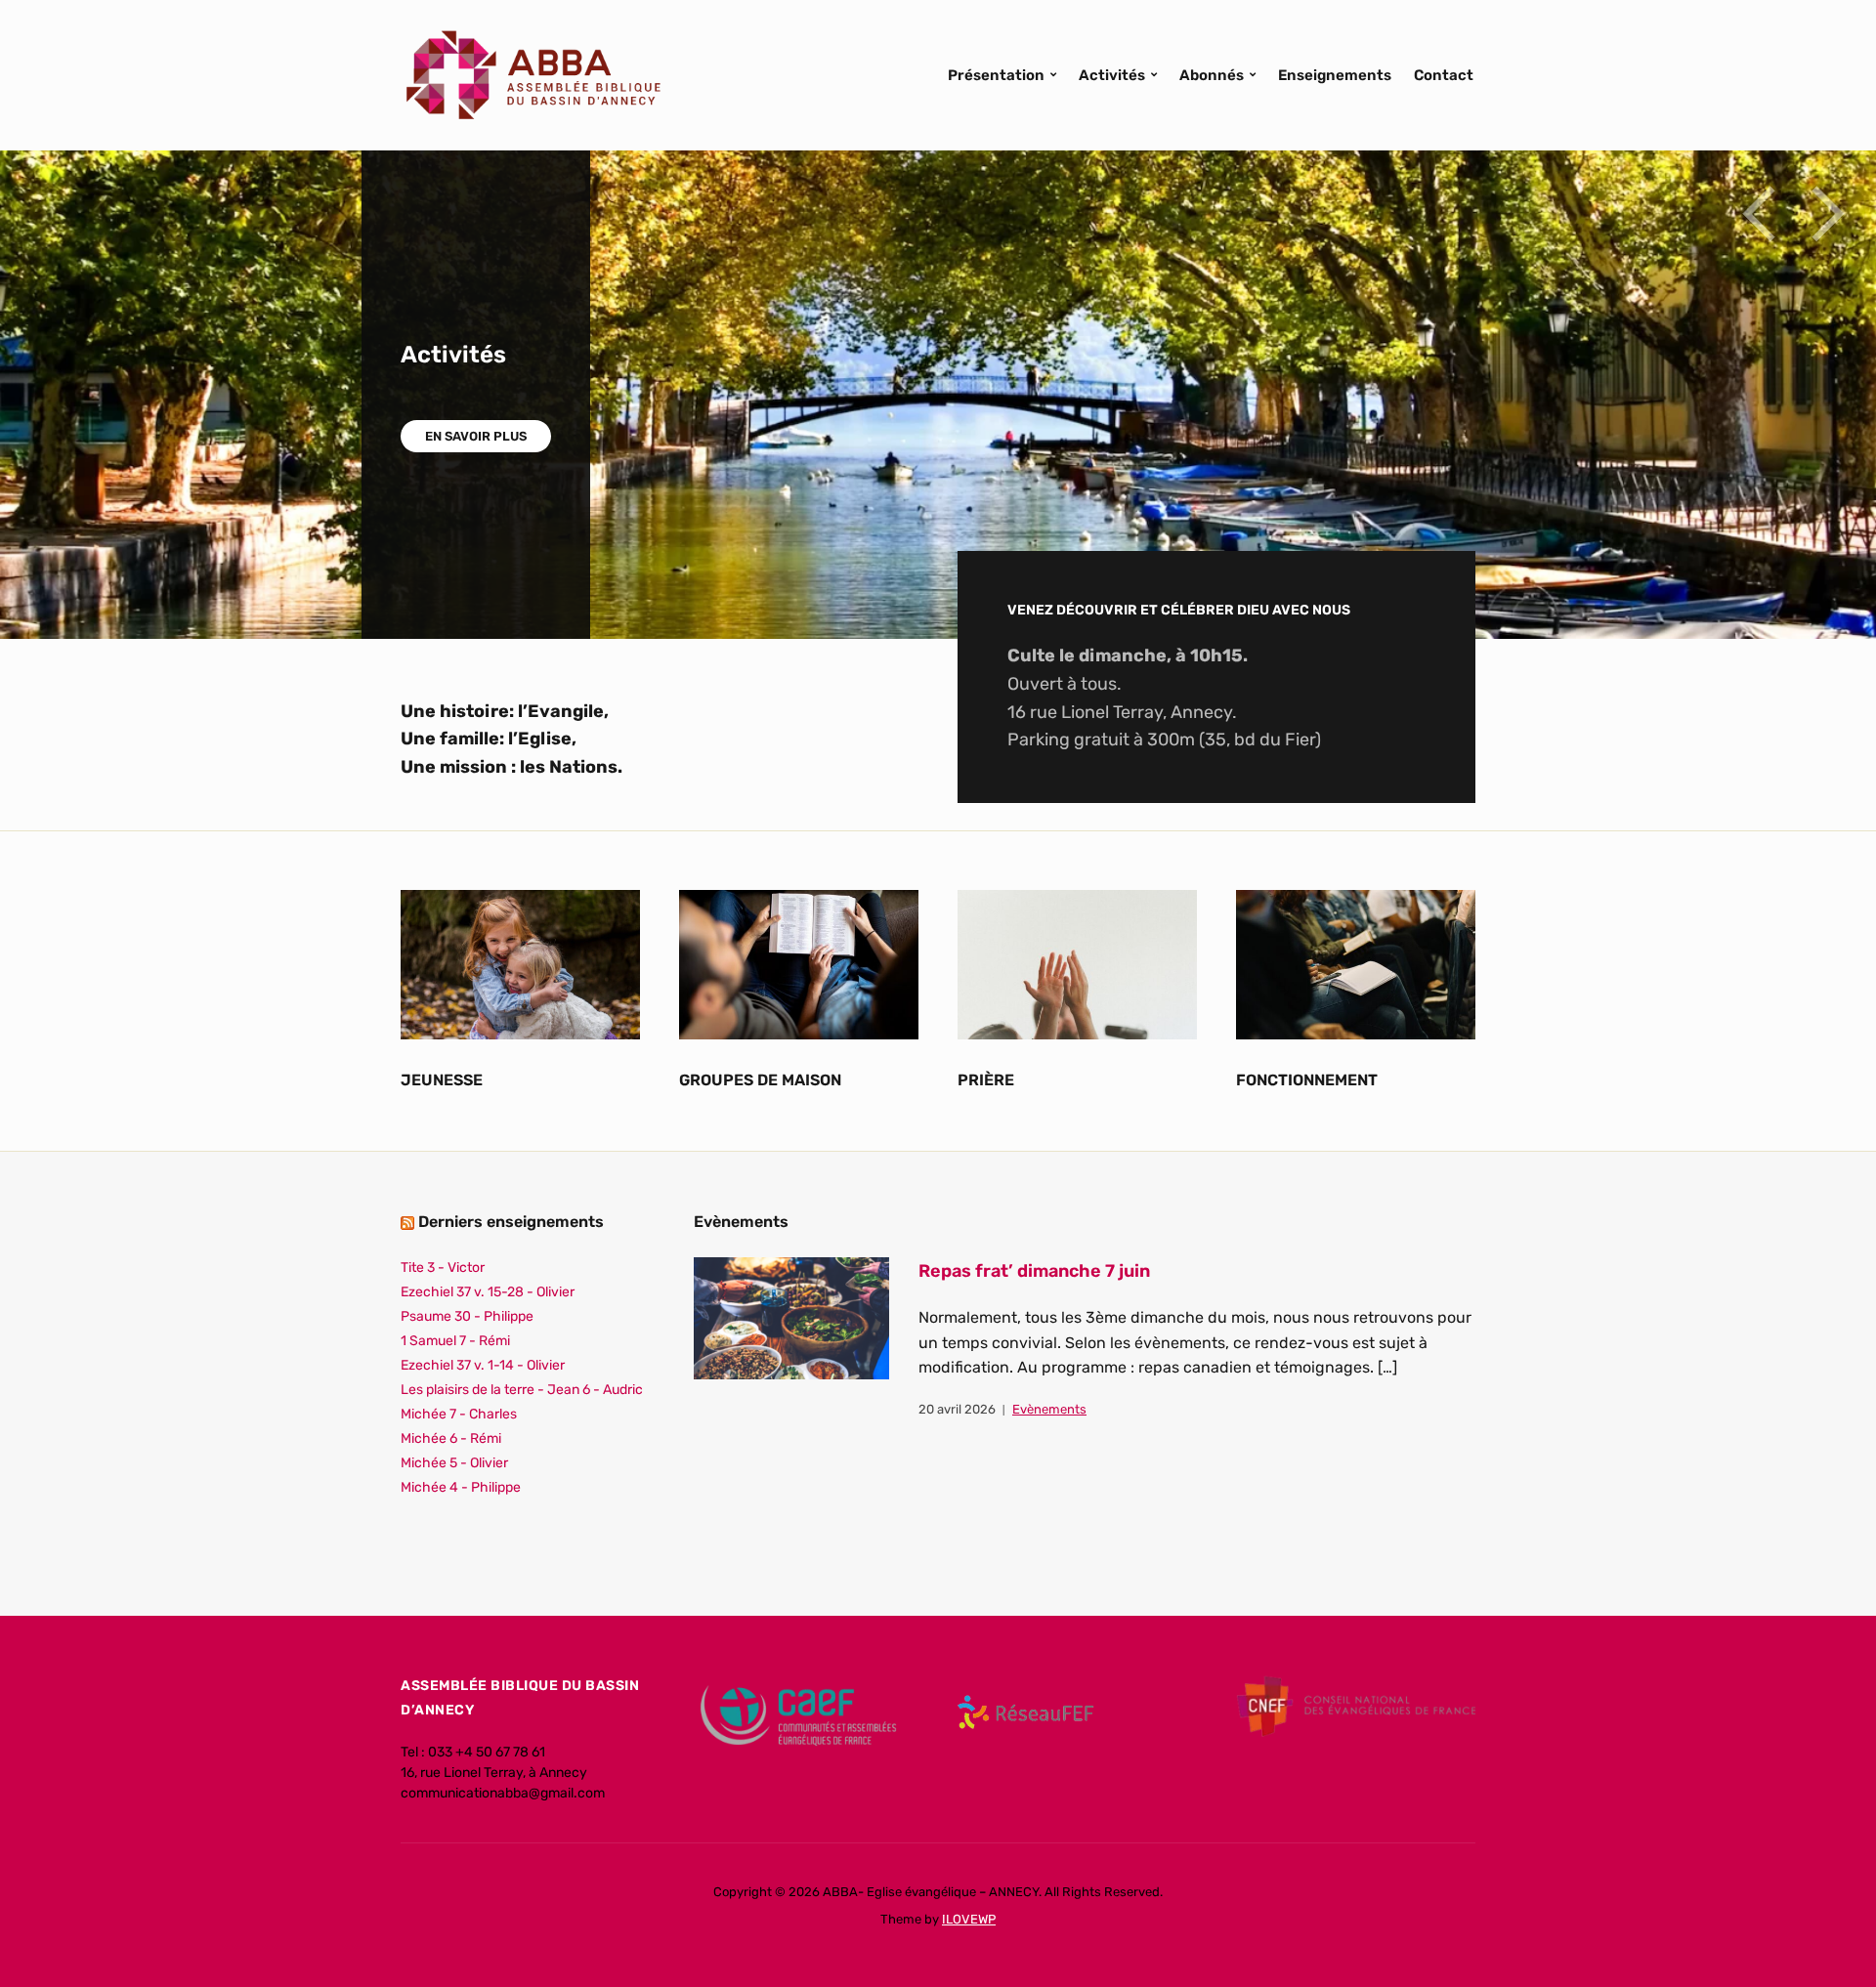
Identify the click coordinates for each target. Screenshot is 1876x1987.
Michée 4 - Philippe (461, 1487)
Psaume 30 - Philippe (467, 1316)
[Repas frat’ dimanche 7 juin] (791, 1317)
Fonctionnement (1307, 1080)
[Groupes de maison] (799, 964)
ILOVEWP (969, 1919)
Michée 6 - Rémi (451, 1438)
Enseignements (1335, 75)
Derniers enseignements (511, 1222)
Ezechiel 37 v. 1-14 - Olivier (483, 1365)
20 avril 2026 (957, 1409)
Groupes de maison (760, 1080)
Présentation (996, 75)
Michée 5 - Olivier (454, 1463)
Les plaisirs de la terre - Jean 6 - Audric (522, 1390)
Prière (986, 1080)
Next (1827, 214)
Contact (1444, 75)
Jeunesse (442, 1080)
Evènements (1049, 1409)
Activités (1112, 75)
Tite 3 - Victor (443, 1268)
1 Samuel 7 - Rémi (455, 1341)
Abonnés (1212, 75)
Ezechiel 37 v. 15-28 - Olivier (488, 1292)
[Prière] (1077, 964)
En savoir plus (476, 436)
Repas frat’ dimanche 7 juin (1034, 1271)
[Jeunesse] (520, 964)
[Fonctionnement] (1356, 964)
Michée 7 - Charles (459, 1414)
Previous (1759, 214)
